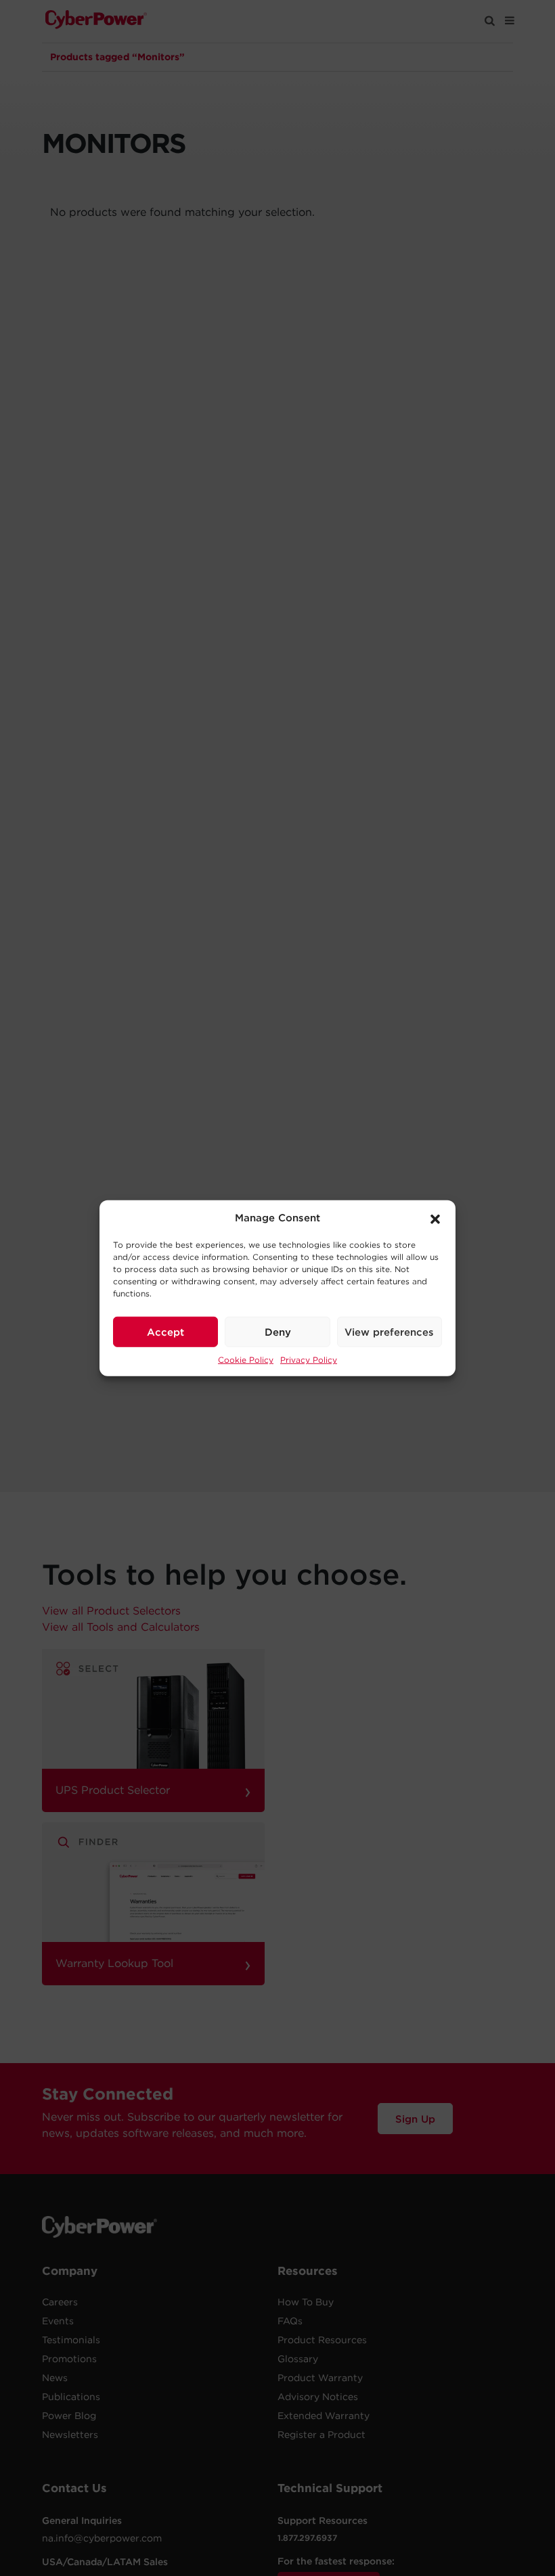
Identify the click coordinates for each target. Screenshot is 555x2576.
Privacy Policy (309, 1360)
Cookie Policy (246, 1360)
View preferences (389, 1332)
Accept (165, 1332)
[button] (435, 1218)
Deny (278, 1332)
